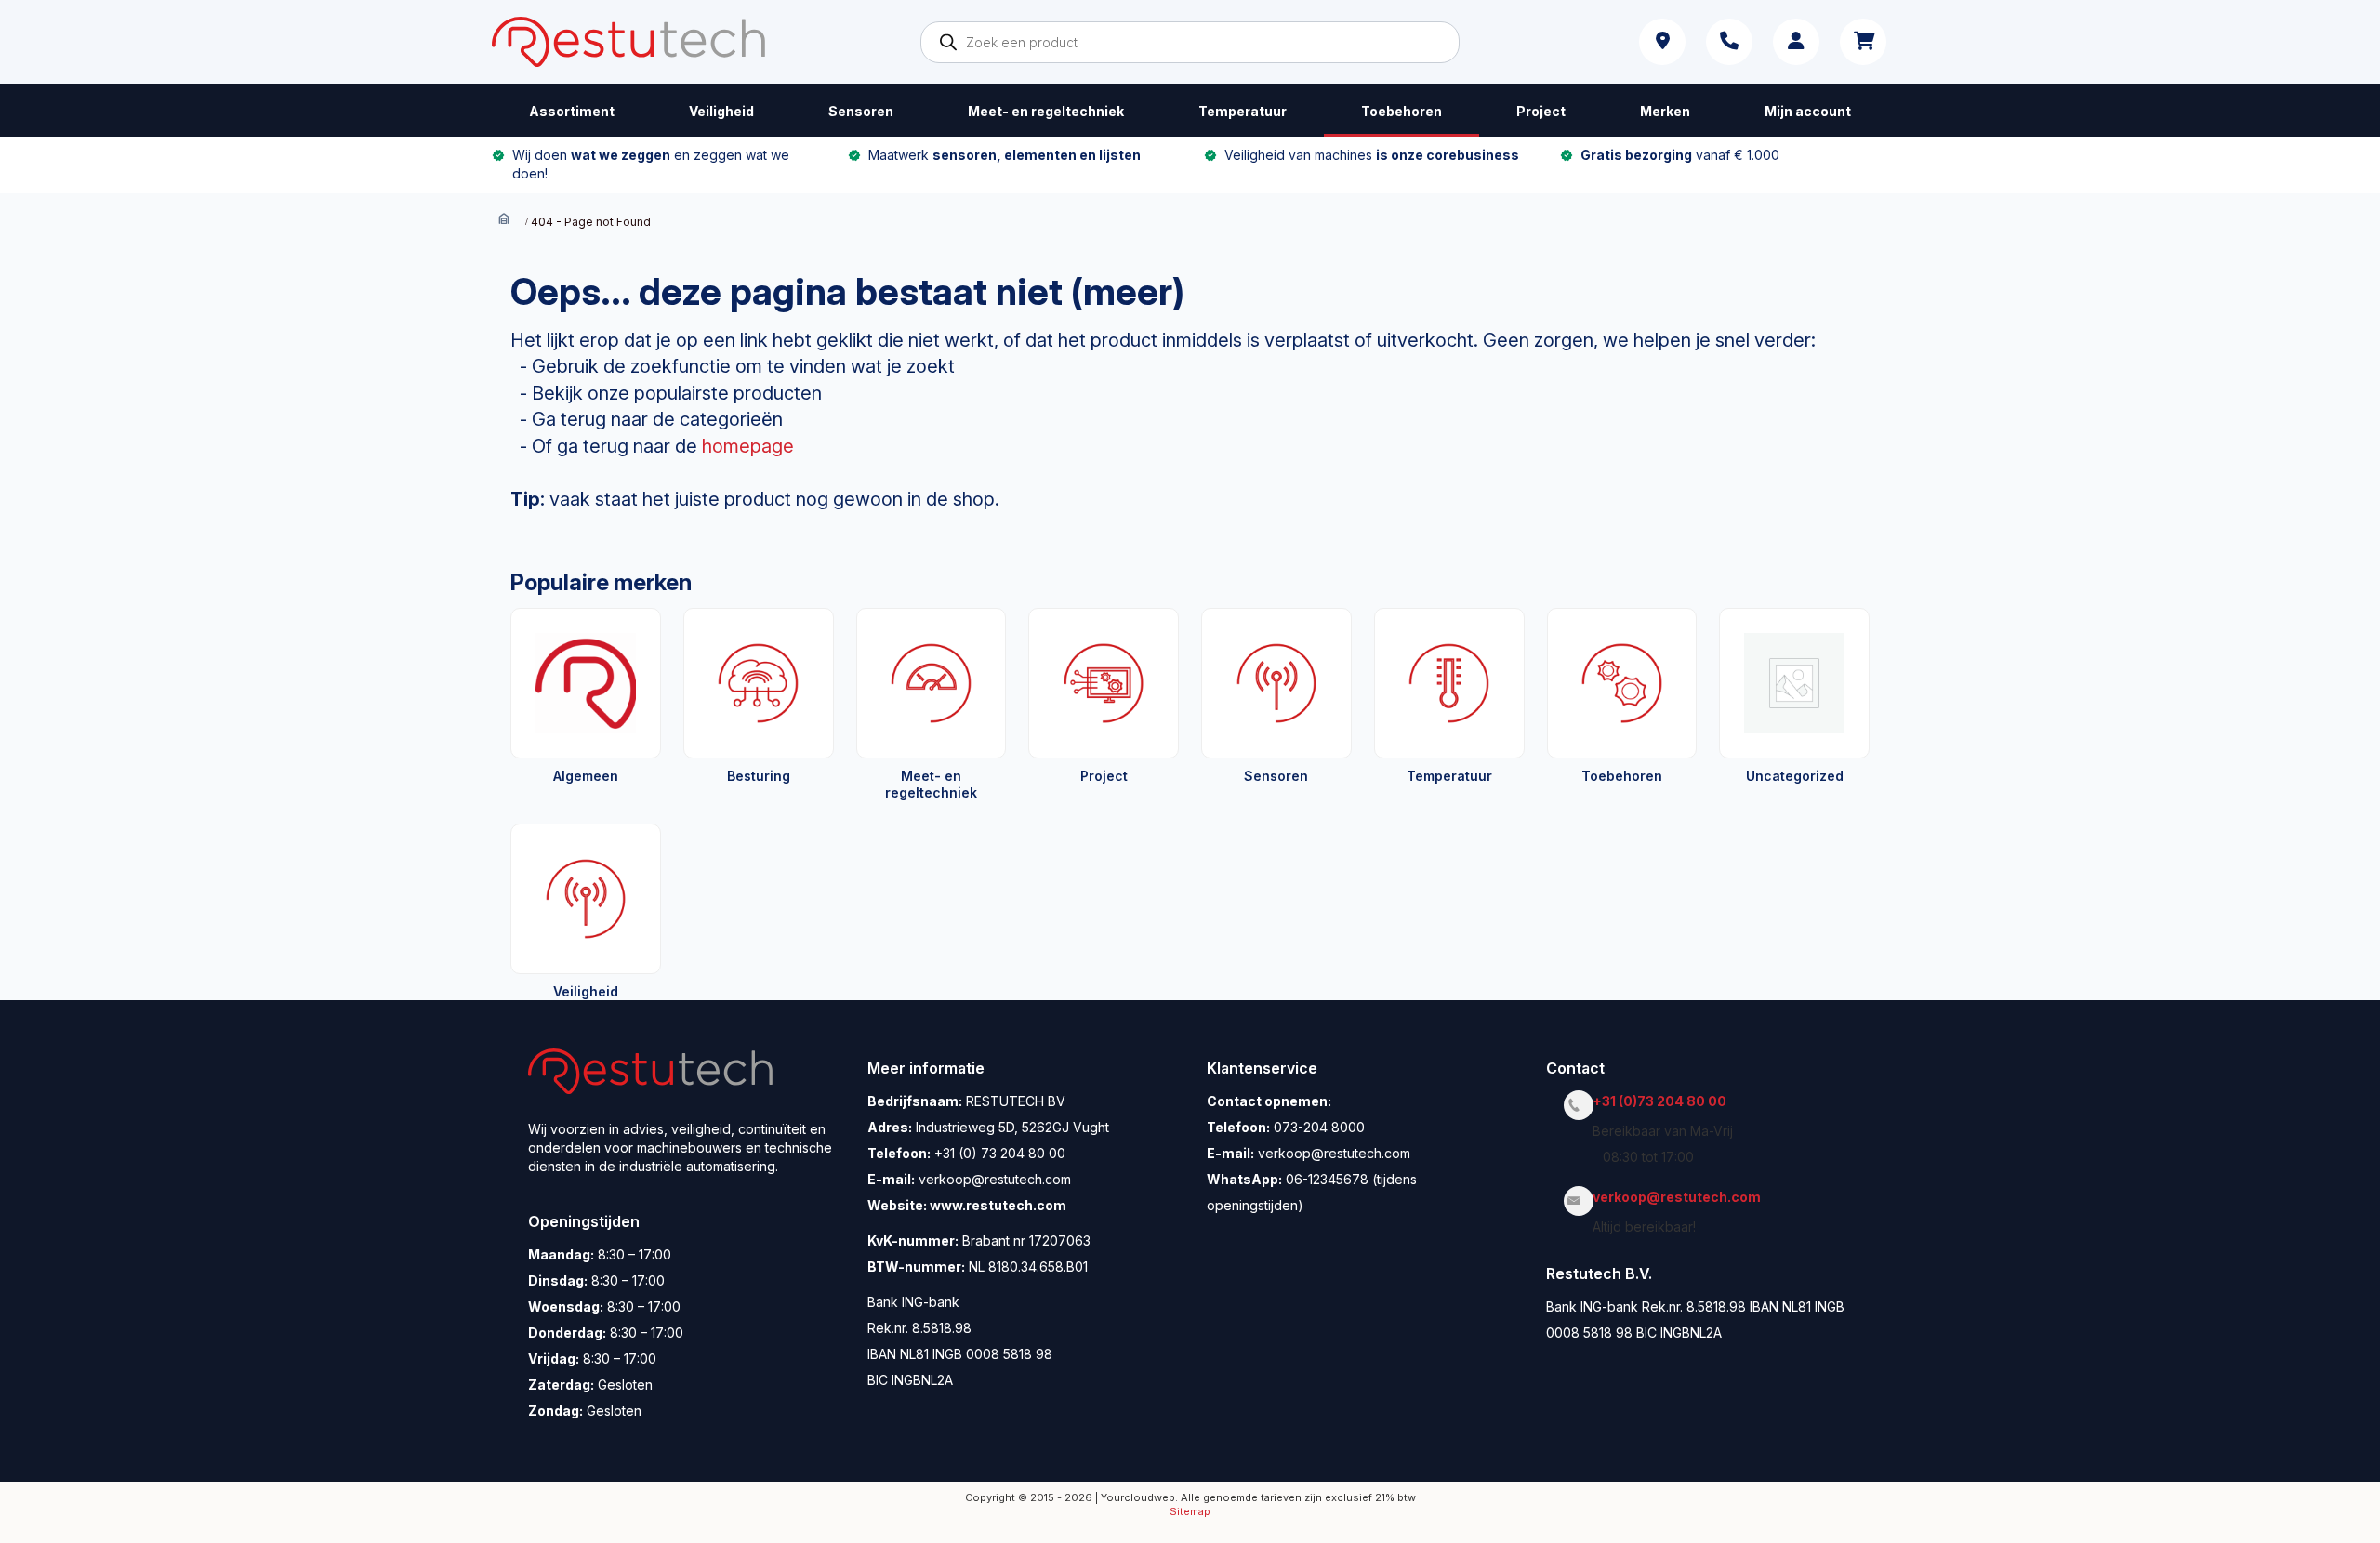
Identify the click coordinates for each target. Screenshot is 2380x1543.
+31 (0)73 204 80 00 (1665, 1101)
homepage (748, 446)
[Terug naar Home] (504, 221)
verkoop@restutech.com (1682, 1197)
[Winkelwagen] (1863, 42)
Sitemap (1190, 1511)
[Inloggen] (1796, 42)
